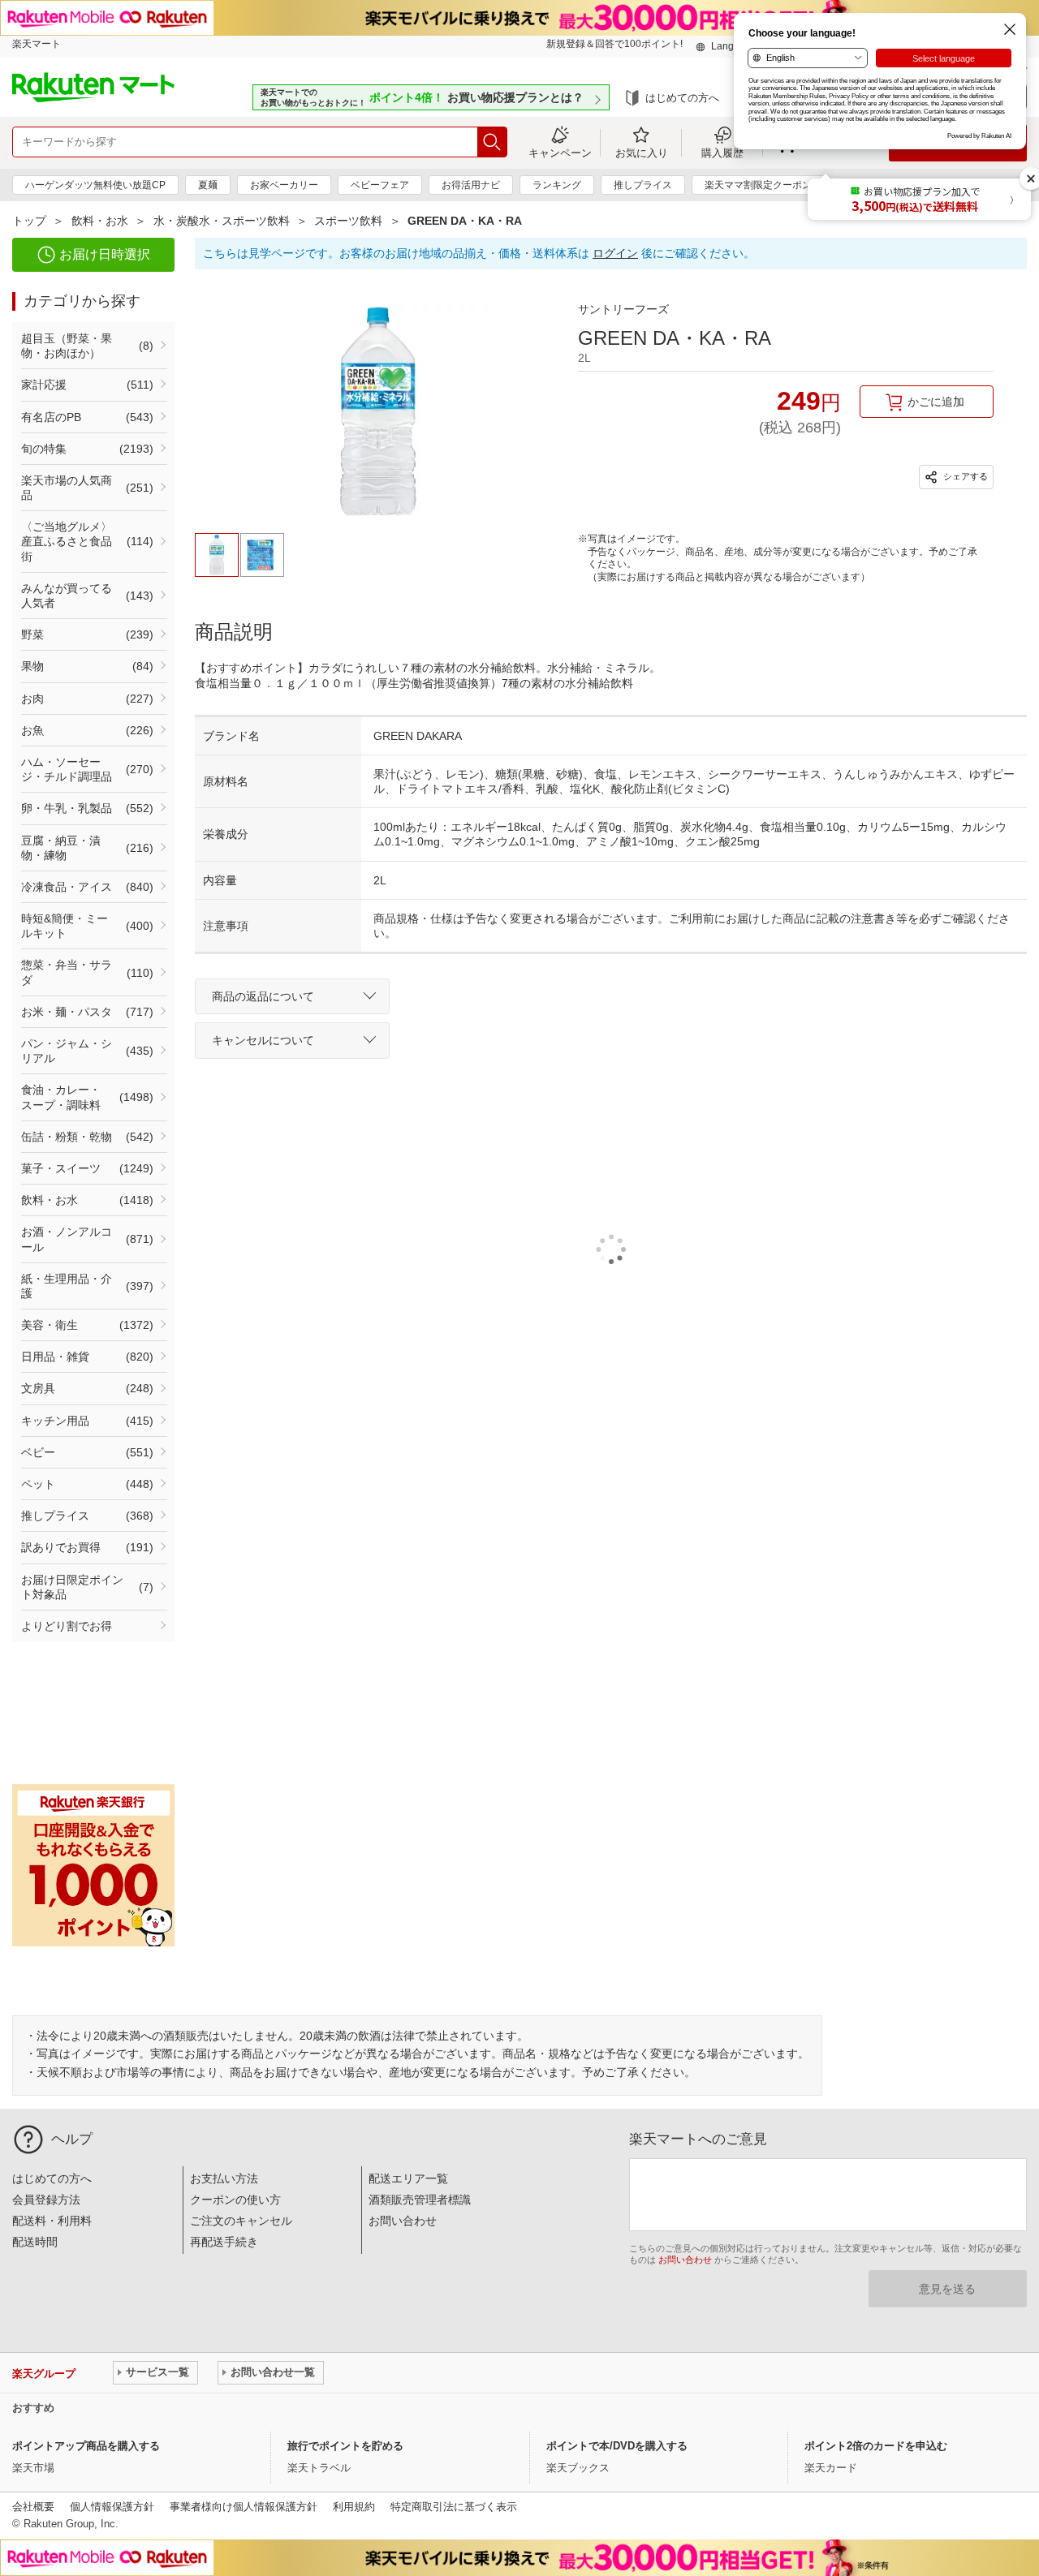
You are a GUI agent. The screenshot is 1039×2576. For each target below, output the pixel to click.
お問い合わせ (403, 2221)
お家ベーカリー (284, 185)
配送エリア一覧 (408, 2178)
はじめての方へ (682, 98)
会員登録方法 (46, 2200)
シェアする (964, 476)
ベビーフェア (380, 185)
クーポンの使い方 (235, 2200)
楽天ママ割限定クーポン (758, 185)
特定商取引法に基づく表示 (454, 2507)
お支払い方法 (224, 2178)
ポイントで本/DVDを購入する (617, 2446)
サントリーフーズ (623, 309)
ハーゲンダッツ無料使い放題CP (95, 185)
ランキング (557, 185)
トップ (29, 221)
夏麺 (208, 185)
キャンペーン (560, 153)
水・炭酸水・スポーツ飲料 (222, 221)
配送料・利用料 (52, 2221)
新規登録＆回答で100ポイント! (614, 44)
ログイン (615, 253)
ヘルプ (72, 2139)
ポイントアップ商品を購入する (86, 2446)
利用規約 (354, 2507)
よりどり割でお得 (67, 1626)
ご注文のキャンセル (241, 2221)
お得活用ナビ (471, 185)
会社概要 (33, 2507)
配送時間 (35, 2242)
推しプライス (643, 185)
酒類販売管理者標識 (420, 2200)
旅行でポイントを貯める (345, 2446)
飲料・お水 (100, 221)
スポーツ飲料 (348, 221)
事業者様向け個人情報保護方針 (244, 2507)
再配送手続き (224, 2242)
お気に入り (642, 153)
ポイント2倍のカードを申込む (876, 2446)
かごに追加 (936, 402)
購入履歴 (722, 153)
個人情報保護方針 (112, 2507)
